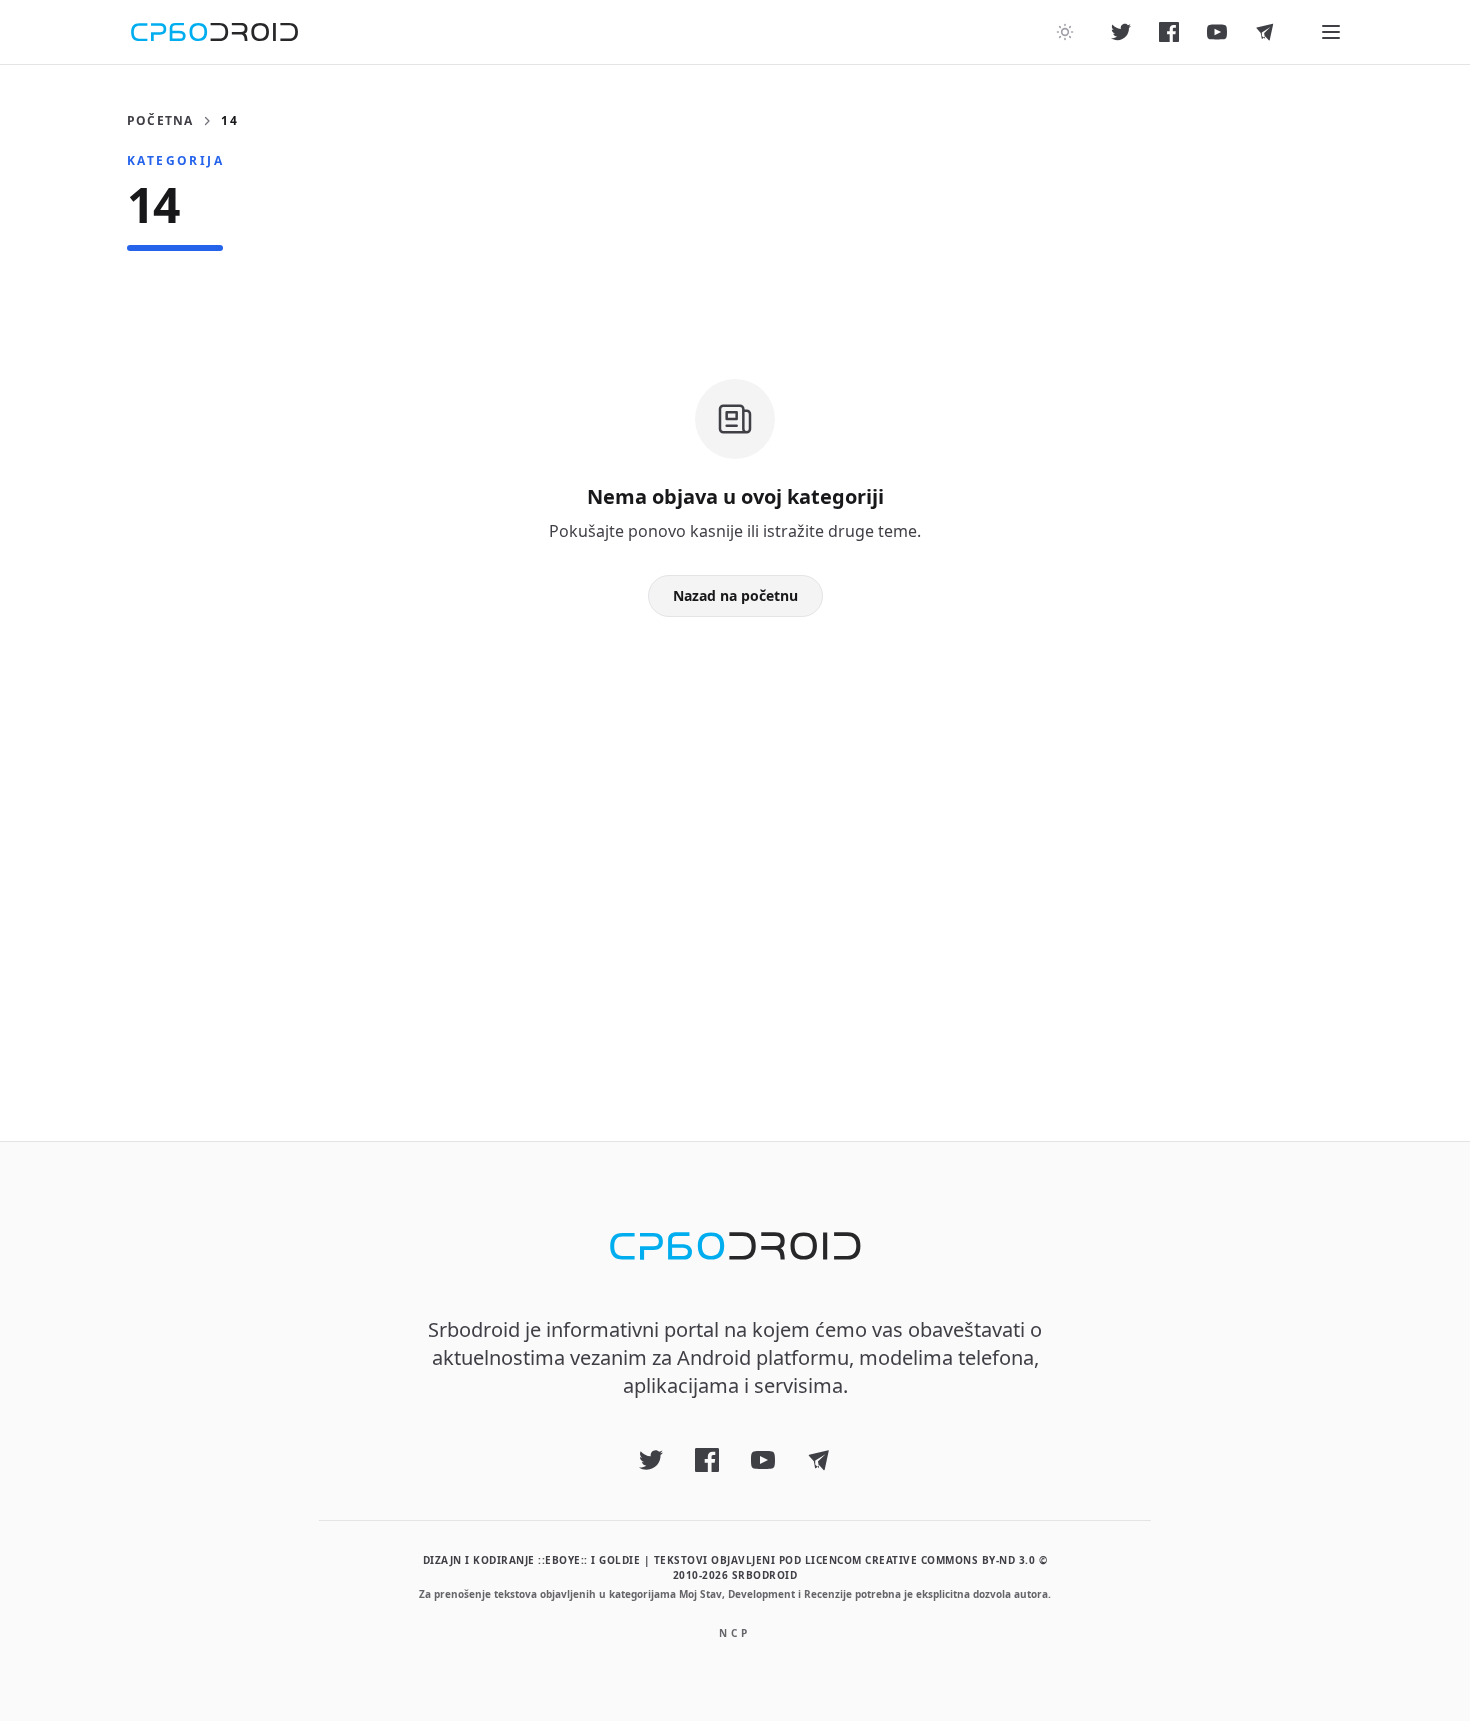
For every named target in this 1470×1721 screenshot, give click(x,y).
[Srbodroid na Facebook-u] (1169, 32)
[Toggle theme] (1065, 32)
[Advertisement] (735, 847)
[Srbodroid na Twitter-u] (1121, 32)
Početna (160, 121)
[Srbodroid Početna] (214, 32)
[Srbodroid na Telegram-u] (1265, 32)
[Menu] (1331, 32)
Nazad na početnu (735, 595)
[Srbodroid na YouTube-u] (1217, 32)
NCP (735, 1633)
